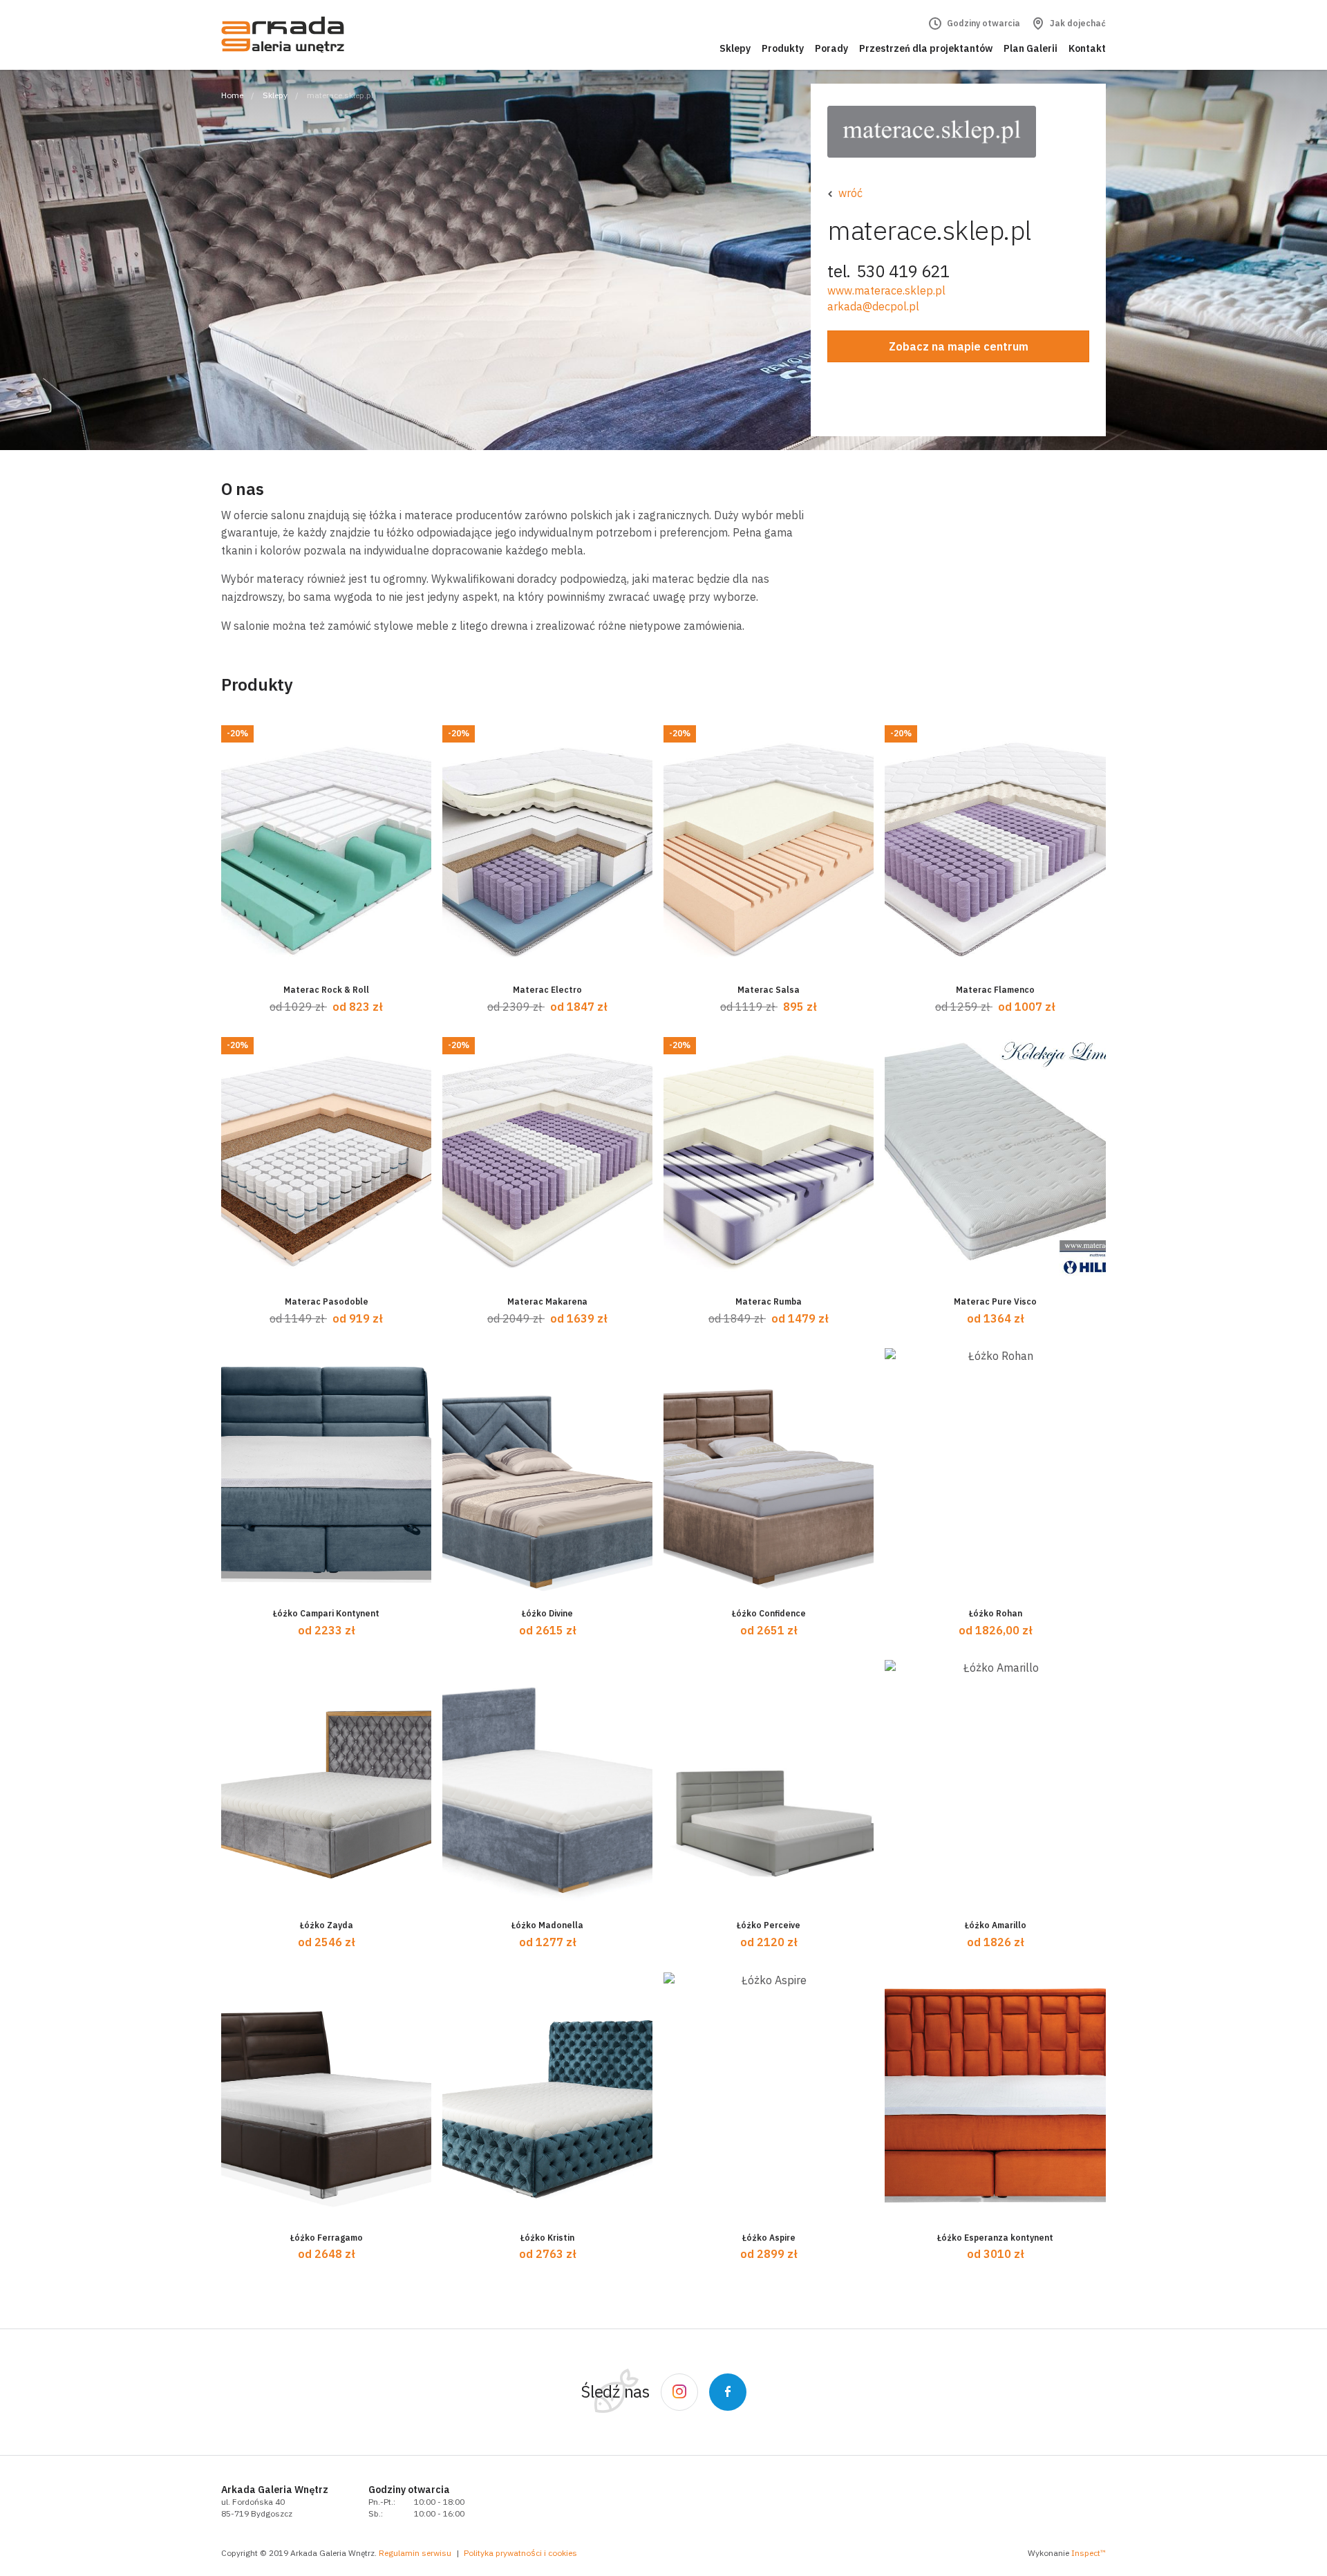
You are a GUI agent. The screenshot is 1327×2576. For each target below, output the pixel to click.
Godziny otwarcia (982, 23)
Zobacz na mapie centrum (959, 346)
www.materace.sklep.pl (886, 290)
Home (232, 95)
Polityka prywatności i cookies (520, 2553)
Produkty (783, 48)
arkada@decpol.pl (873, 306)
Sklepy (735, 48)
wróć (850, 193)
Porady (831, 48)
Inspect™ (1089, 2553)
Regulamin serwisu (415, 2553)
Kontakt (1087, 48)
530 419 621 (903, 271)
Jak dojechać (1077, 23)
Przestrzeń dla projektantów (926, 48)
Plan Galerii (1030, 48)
